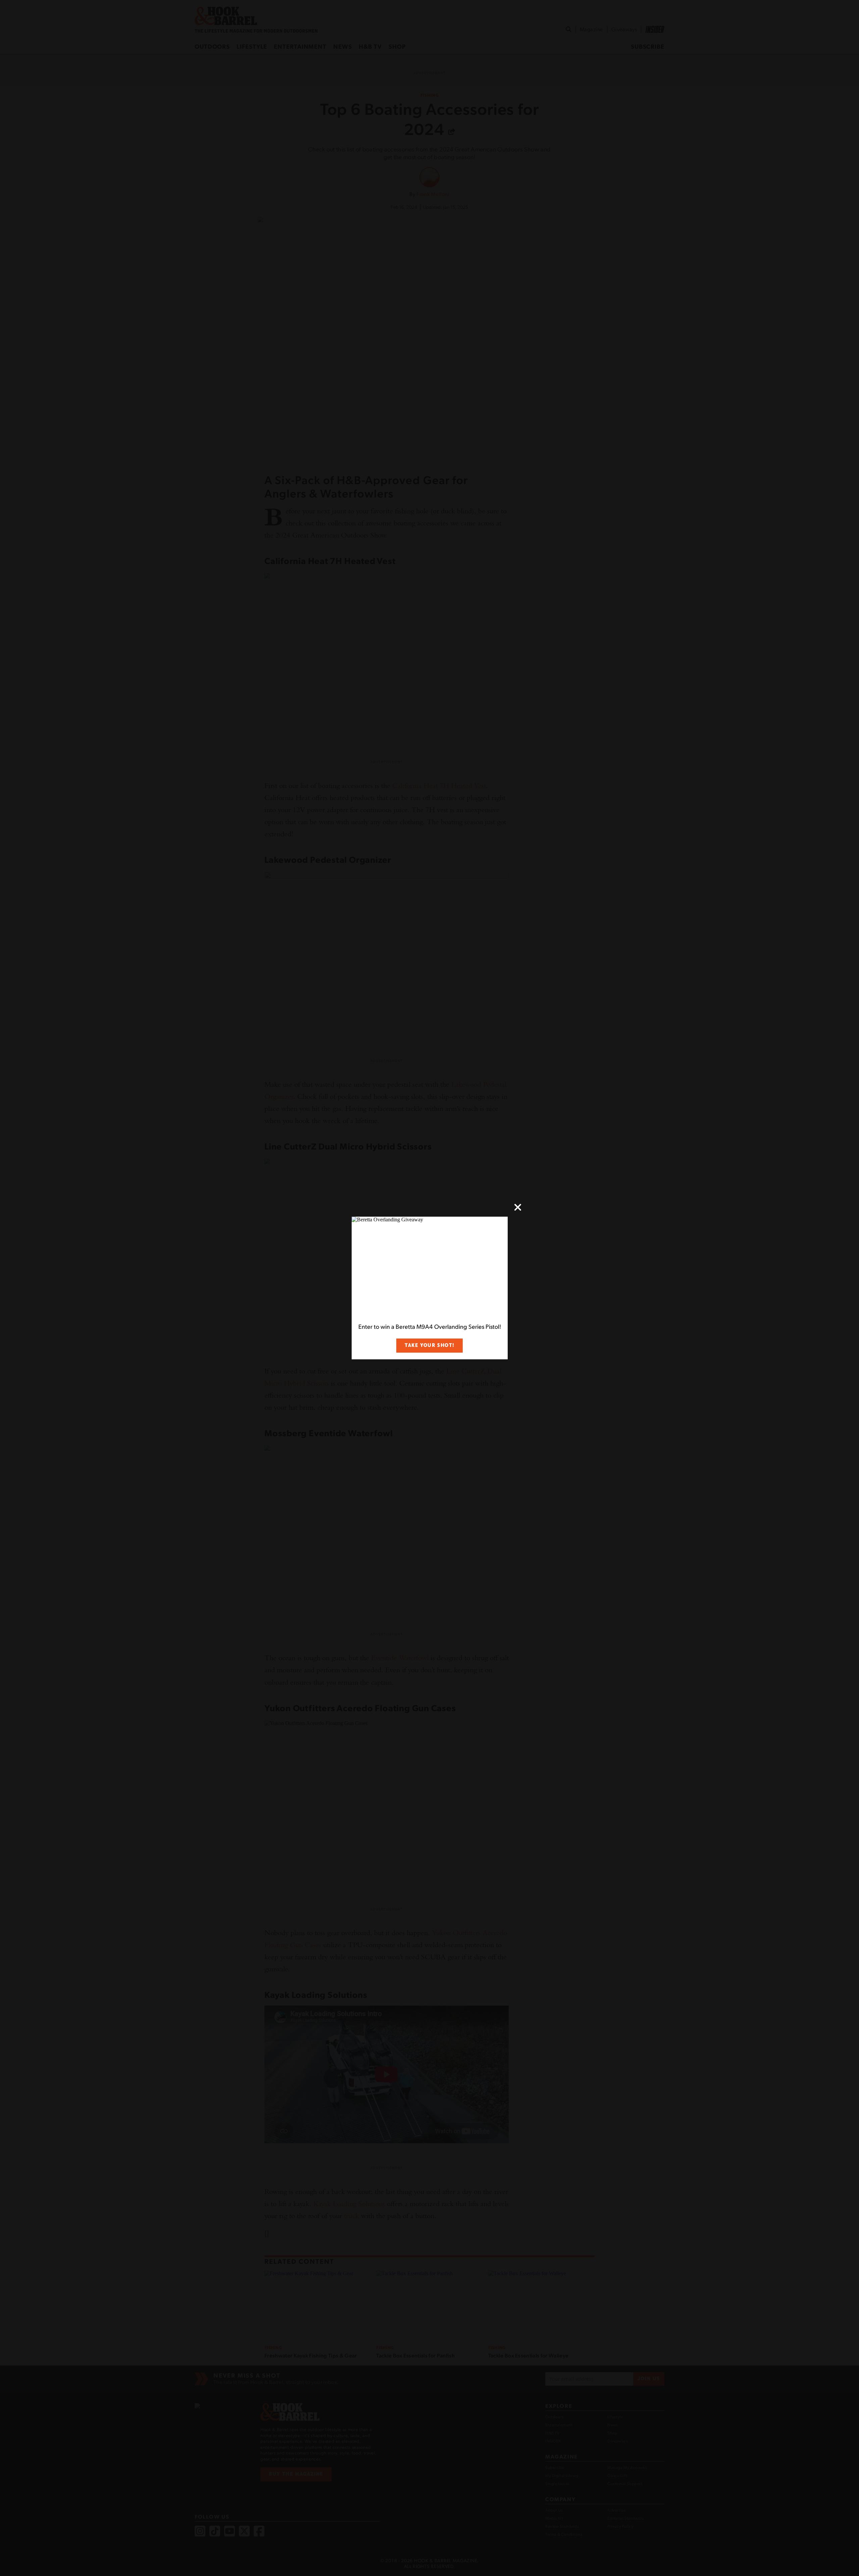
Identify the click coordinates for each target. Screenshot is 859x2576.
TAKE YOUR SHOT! (429, 1345)
